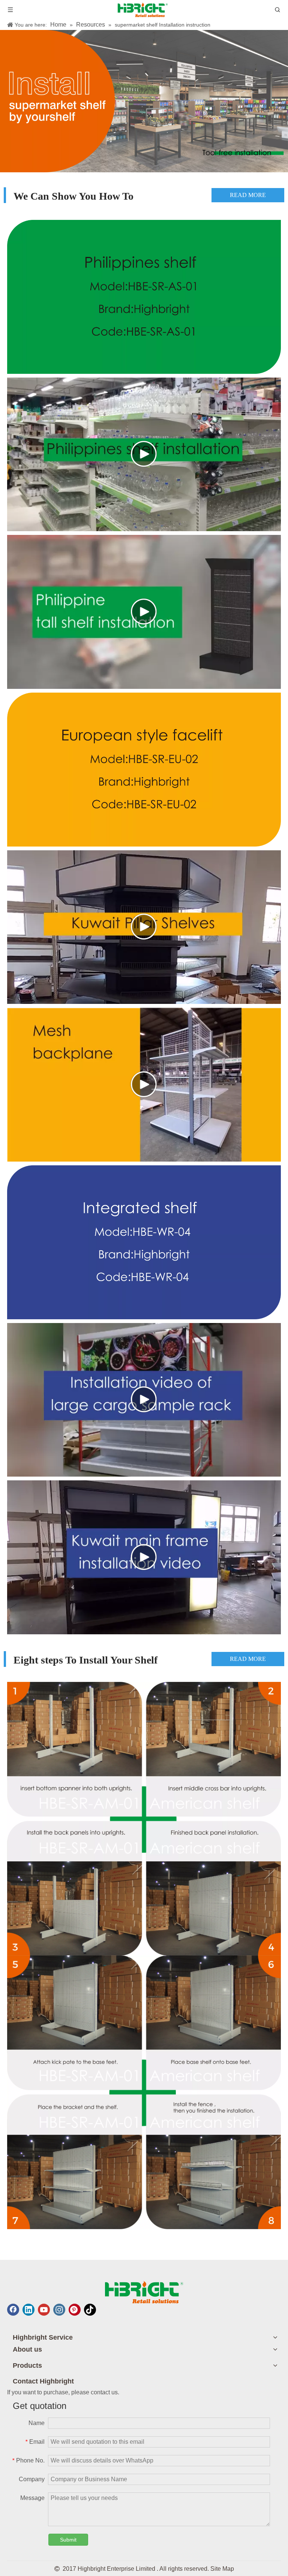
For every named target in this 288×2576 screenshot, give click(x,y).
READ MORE (175, 195)
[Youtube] (44, 2310)
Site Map (222, 2569)
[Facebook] (13, 2310)
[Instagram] (59, 2310)
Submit (68, 2540)
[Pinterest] (75, 2310)
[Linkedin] (28, 2310)
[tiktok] (90, 2310)
